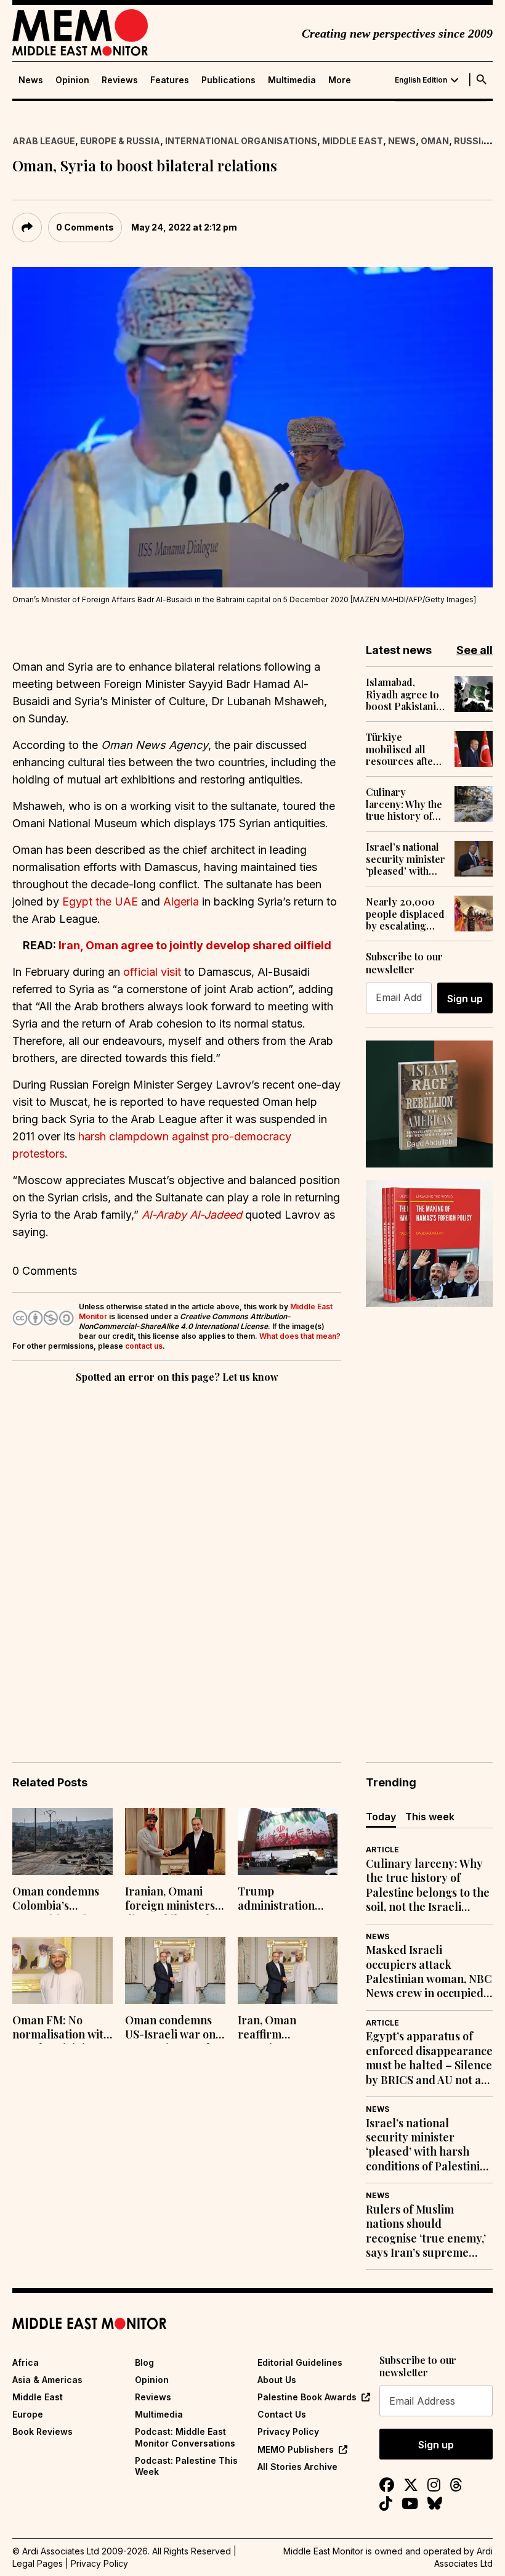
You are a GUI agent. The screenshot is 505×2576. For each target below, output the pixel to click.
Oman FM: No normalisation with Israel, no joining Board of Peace (61, 2029)
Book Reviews (42, 2431)
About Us (277, 2380)
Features (170, 80)
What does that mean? (300, 1336)
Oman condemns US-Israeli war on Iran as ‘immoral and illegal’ (170, 2029)
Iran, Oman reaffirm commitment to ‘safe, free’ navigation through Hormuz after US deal (282, 2029)
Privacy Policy (288, 2431)
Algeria (181, 902)
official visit (152, 972)
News (31, 80)
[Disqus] (177, 1555)
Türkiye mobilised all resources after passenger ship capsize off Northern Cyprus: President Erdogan (402, 749)
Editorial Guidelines (300, 2362)
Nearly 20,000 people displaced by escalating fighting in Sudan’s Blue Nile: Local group (405, 914)
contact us (144, 1346)
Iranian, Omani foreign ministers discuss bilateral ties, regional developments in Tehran (170, 1900)
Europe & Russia (120, 141)
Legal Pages (38, 2563)
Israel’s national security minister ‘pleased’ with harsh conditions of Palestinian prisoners (406, 859)
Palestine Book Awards (307, 2397)
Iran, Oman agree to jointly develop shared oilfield (195, 945)
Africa (26, 2362)
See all (475, 650)
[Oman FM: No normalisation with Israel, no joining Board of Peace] (63, 1970)
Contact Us (282, 2414)
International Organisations (241, 141)
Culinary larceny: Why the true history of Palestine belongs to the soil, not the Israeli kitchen (404, 804)
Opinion (72, 80)
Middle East (353, 141)
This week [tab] (430, 1817)
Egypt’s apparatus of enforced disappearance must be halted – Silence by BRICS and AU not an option (429, 2058)
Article (382, 1850)
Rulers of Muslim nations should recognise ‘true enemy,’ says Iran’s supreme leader (426, 2231)
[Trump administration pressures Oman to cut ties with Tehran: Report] (288, 1842)
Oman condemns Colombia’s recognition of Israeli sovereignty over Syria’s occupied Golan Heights (61, 1900)
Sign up (465, 999)
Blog (144, 2362)
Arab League (44, 141)
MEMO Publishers (296, 2449)
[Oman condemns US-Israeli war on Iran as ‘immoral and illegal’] (175, 1970)
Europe (28, 2414)
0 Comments (85, 227)
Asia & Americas (47, 2380)
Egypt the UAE (100, 902)
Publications (228, 80)
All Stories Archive (297, 2467)
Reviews (120, 80)
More (340, 80)
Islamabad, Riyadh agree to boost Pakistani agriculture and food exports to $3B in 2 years (402, 694)
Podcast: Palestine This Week (186, 2466)
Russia (471, 141)
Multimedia (292, 80)
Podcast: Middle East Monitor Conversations (185, 2437)
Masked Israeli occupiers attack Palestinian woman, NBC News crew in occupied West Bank (429, 1972)
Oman (435, 141)
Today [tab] (381, 1817)
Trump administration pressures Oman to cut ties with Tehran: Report (287, 1900)
